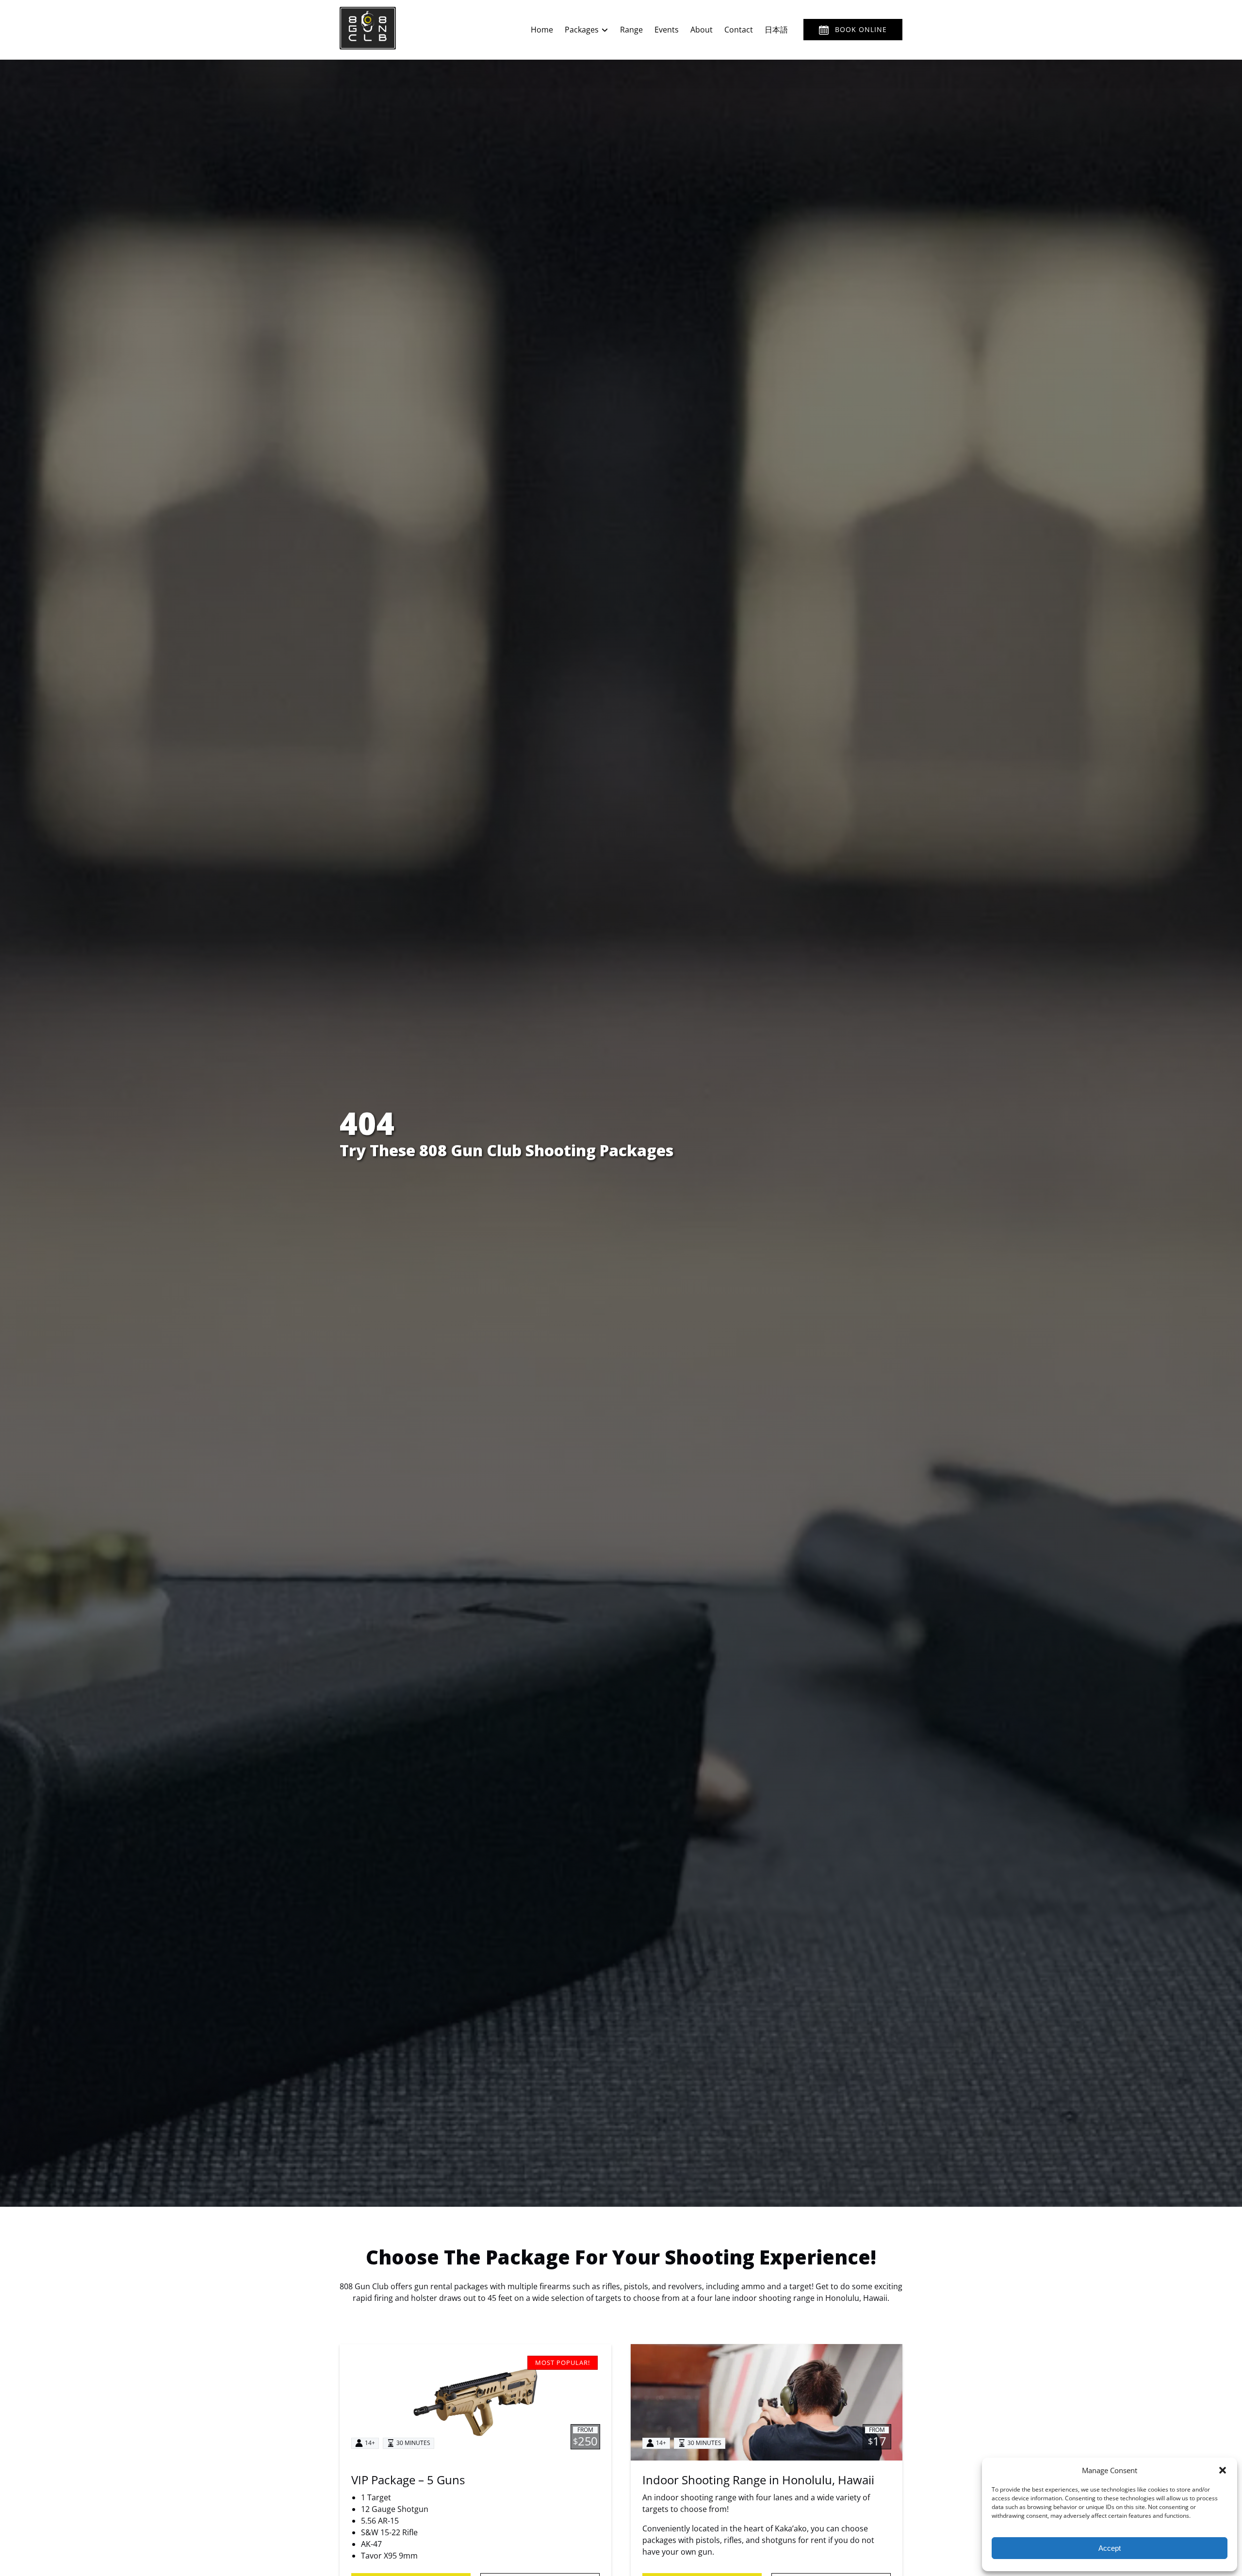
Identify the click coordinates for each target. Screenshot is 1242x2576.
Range (631, 30)
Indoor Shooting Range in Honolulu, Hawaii (758, 2480)
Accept (1110, 2548)
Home (542, 30)
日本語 (776, 30)
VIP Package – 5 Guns (408, 2480)
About (702, 30)
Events (667, 30)
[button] (1223, 2470)
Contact (739, 30)
